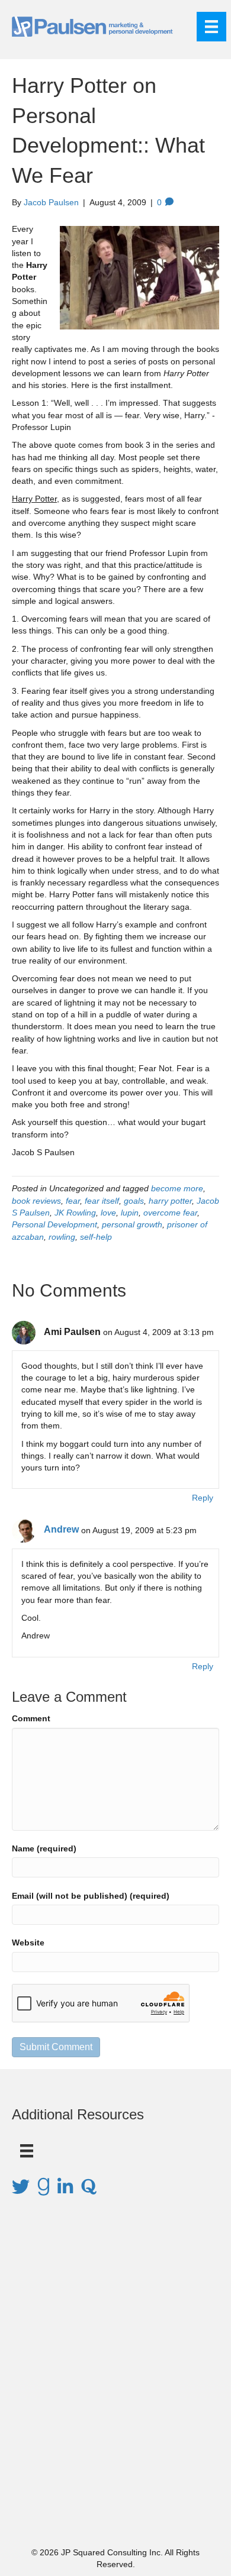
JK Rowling (75, 1213)
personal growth (132, 1224)
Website (28, 1942)
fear (73, 1201)
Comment (31, 1718)
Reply (203, 1498)
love (108, 1213)
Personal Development (54, 1224)
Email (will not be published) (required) (91, 1896)
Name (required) (44, 1848)
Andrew (61, 1529)
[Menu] (211, 27)
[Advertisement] (115, 2388)
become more (177, 1188)
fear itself (102, 1201)
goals (134, 1201)
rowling (62, 1237)
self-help (96, 1237)
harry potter (170, 1201)
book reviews (36, 1201)
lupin (130, 1213)
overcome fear (170, 1213)
